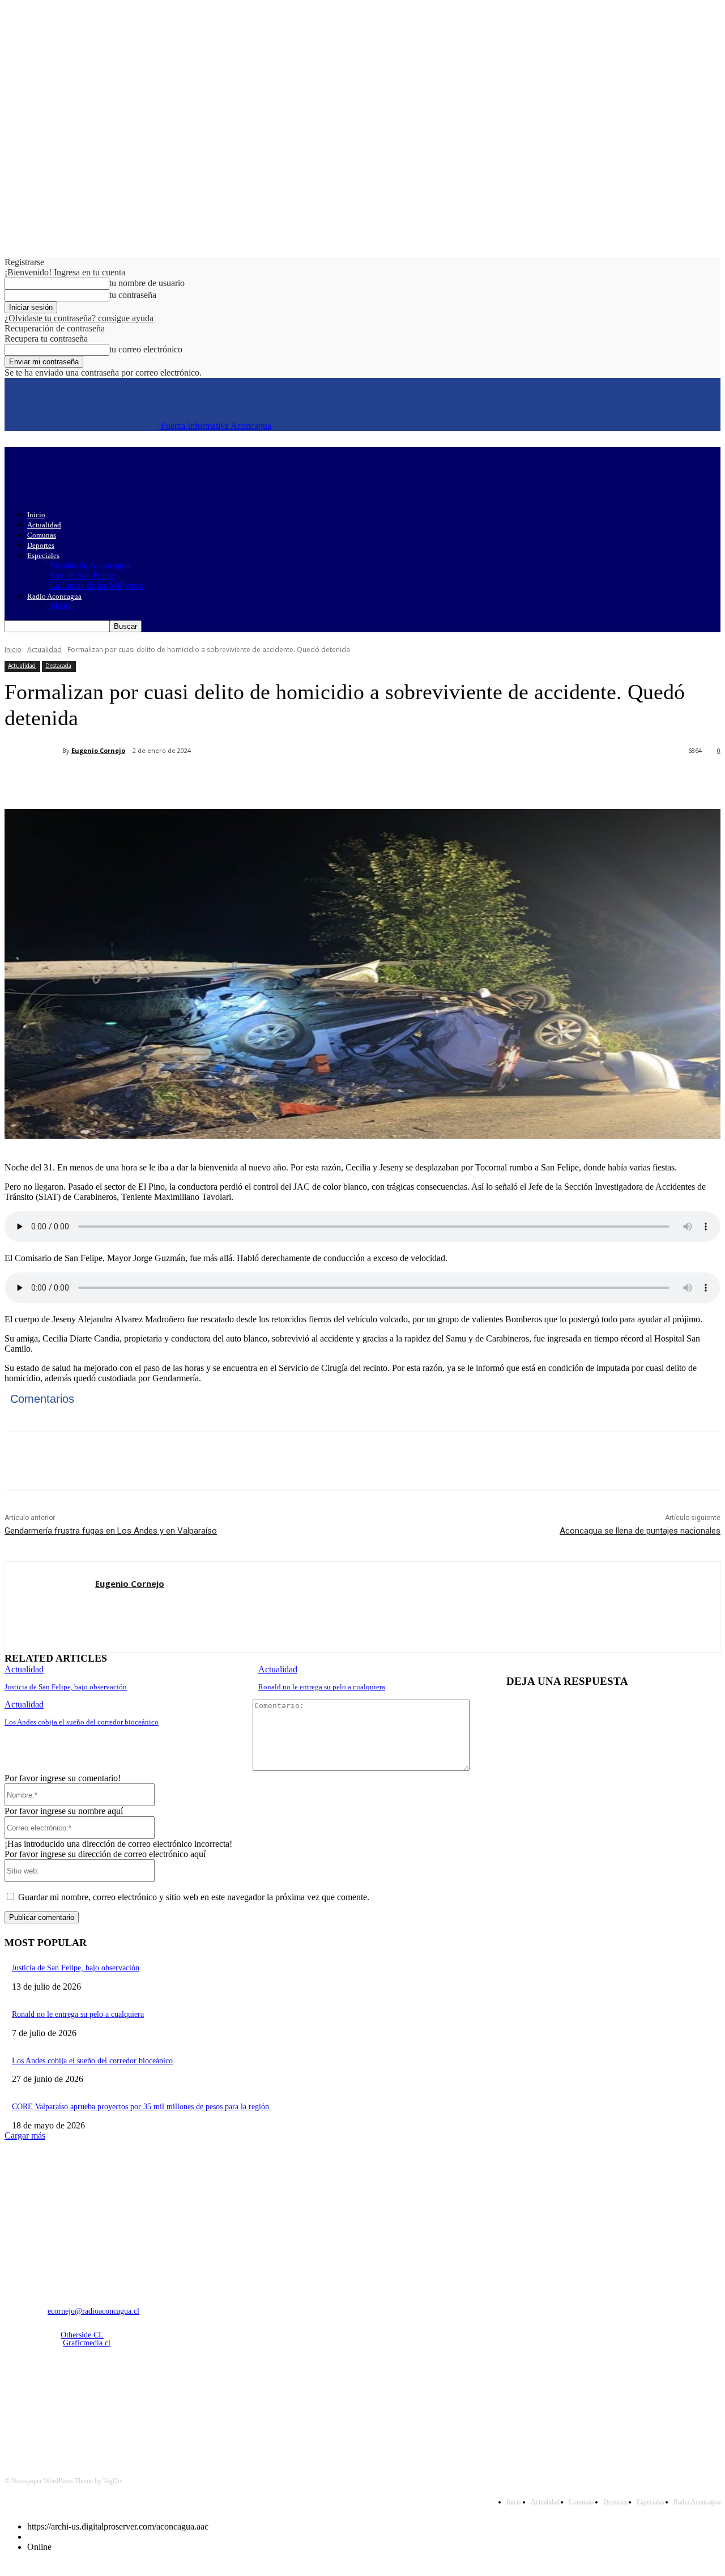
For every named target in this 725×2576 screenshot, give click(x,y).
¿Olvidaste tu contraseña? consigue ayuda (79, 318)
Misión (62, 606)
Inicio (36, 515)
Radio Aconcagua (54, 596)
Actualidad (44, 525)
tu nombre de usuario (147, 283)
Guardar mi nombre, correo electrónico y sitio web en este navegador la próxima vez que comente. (194, 1897)
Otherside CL (82, 2335)
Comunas (42, 535)
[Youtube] (132, 2403)
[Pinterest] (190, 780)
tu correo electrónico (146, 349)
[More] (272, 780)
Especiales (43, 555)
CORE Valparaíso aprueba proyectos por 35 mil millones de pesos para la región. (142, 2107)
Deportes (41, 545)
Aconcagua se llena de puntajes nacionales (640, 1531)
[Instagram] (45, 2403)
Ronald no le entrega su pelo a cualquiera (322, 1687)
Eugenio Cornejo (98, 750)
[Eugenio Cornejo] (33, 751)
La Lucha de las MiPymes (97, 586)
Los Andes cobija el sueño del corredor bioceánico (82, 1722)
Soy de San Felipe (82, 575)
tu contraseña (133, 295)
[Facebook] (108, 780)
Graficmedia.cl (87, 2343)
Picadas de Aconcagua (90, 565)
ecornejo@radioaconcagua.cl (93, 2311)
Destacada (58, 666)
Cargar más (25, 2136)
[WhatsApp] (231, 780)
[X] (149, 780)
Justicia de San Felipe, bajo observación (66, 1687)
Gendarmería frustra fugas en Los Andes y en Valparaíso (111, 1531)
